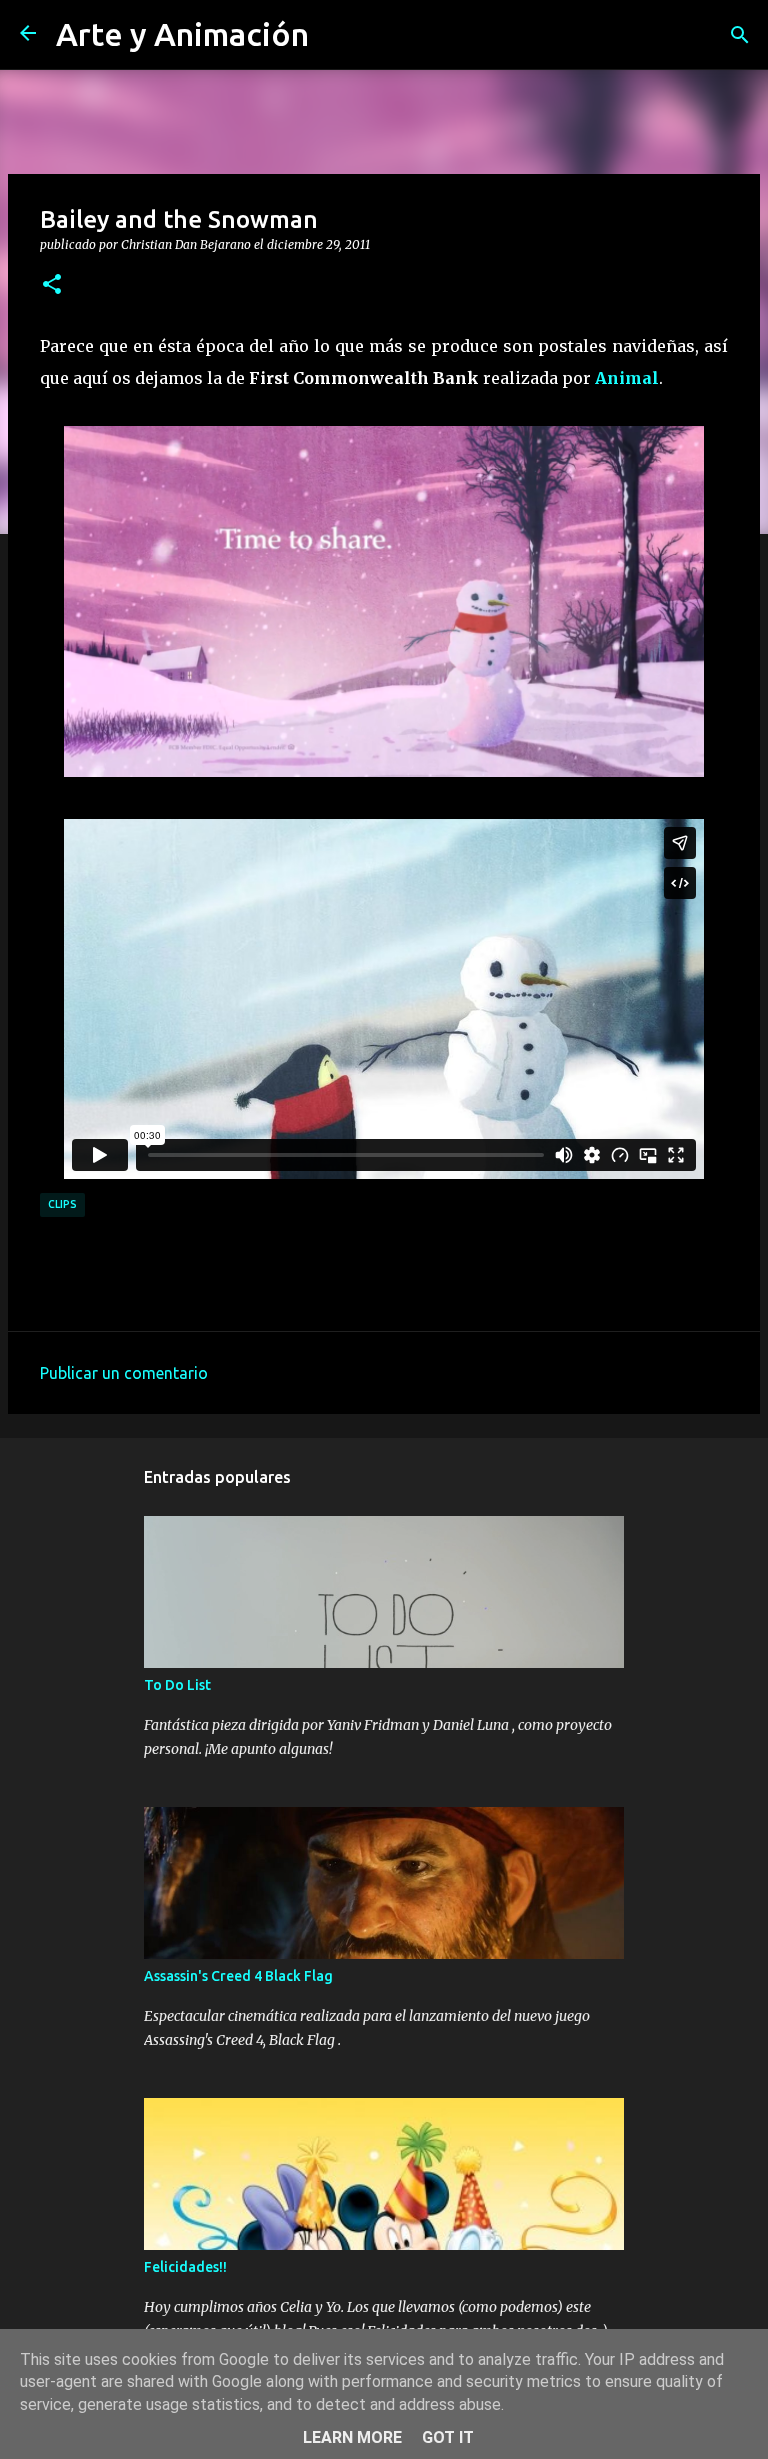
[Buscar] (740, 35)
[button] (52, 285)
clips (62, 1204)
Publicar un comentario (124, 1373)
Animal (627, 378)
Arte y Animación (182, 34)
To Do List (177, 1685)
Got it (448, 2437)
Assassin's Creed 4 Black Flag (238, 1976)
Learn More (352, 2437)
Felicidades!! (185, 2267)
